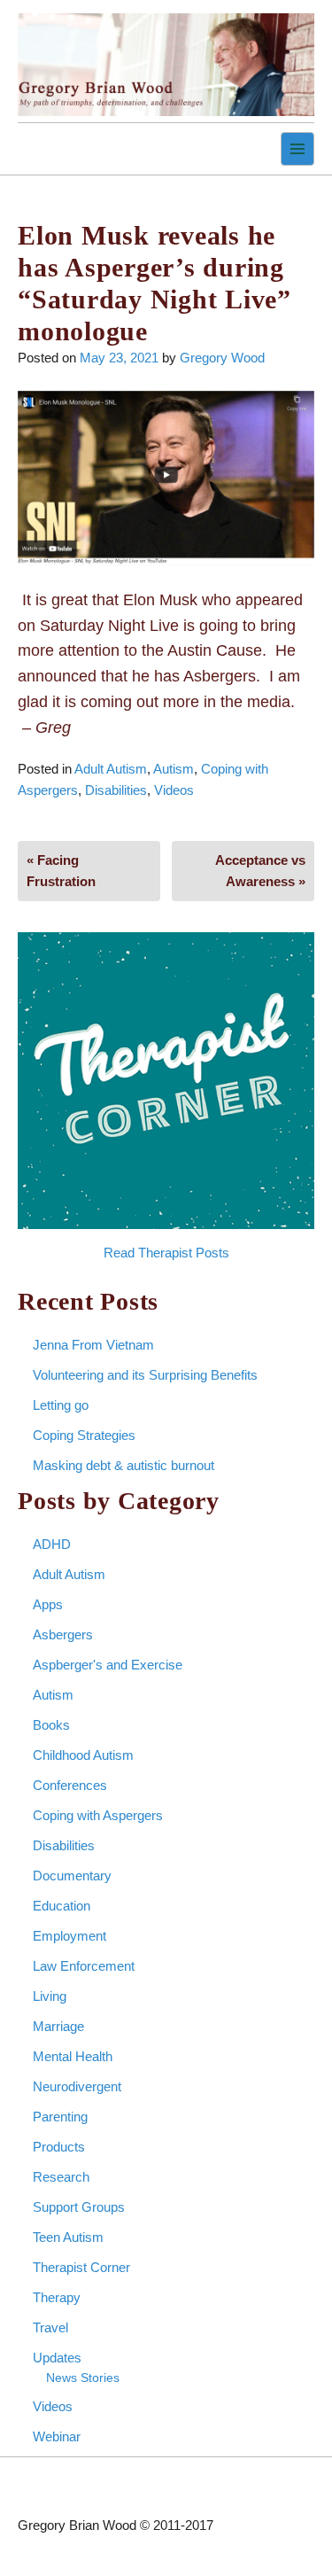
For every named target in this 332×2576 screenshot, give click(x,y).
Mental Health (73, 2056)
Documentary (72, 1876)
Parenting (60, 2117)
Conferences (70, 1785)
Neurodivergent (77, 2086)
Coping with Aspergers (98, 1815)
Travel (50, 2327)
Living (50, 1996)
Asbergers (63, 1634)
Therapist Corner (81, 2267)
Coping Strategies (84, 1435)
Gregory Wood (222, 358)
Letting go (61, 1405)
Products (59, 2147)
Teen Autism (68, 2237)
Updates (57, 2358)
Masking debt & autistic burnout (124, 1465)
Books (51, 1725)
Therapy (57, 2297)
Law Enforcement (84, 1966)
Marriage (58, 2026)
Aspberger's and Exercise (108, 1665)
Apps (48, 1604)
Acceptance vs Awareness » (260, 871)
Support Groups (79, 2207)
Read (119, 1253)
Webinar (57, 2436)
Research (61, 2177)
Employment (69, 1936)
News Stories (83, 2378)
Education (62, 1906)
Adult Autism (111, 769)
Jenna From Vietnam (93, 1345)
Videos (174, 790)
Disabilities (116, 790)
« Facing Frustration (61, 871)
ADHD (52, 1544)
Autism (174, 769)
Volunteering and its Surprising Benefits (145, 1375)
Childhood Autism (83, 1755)
